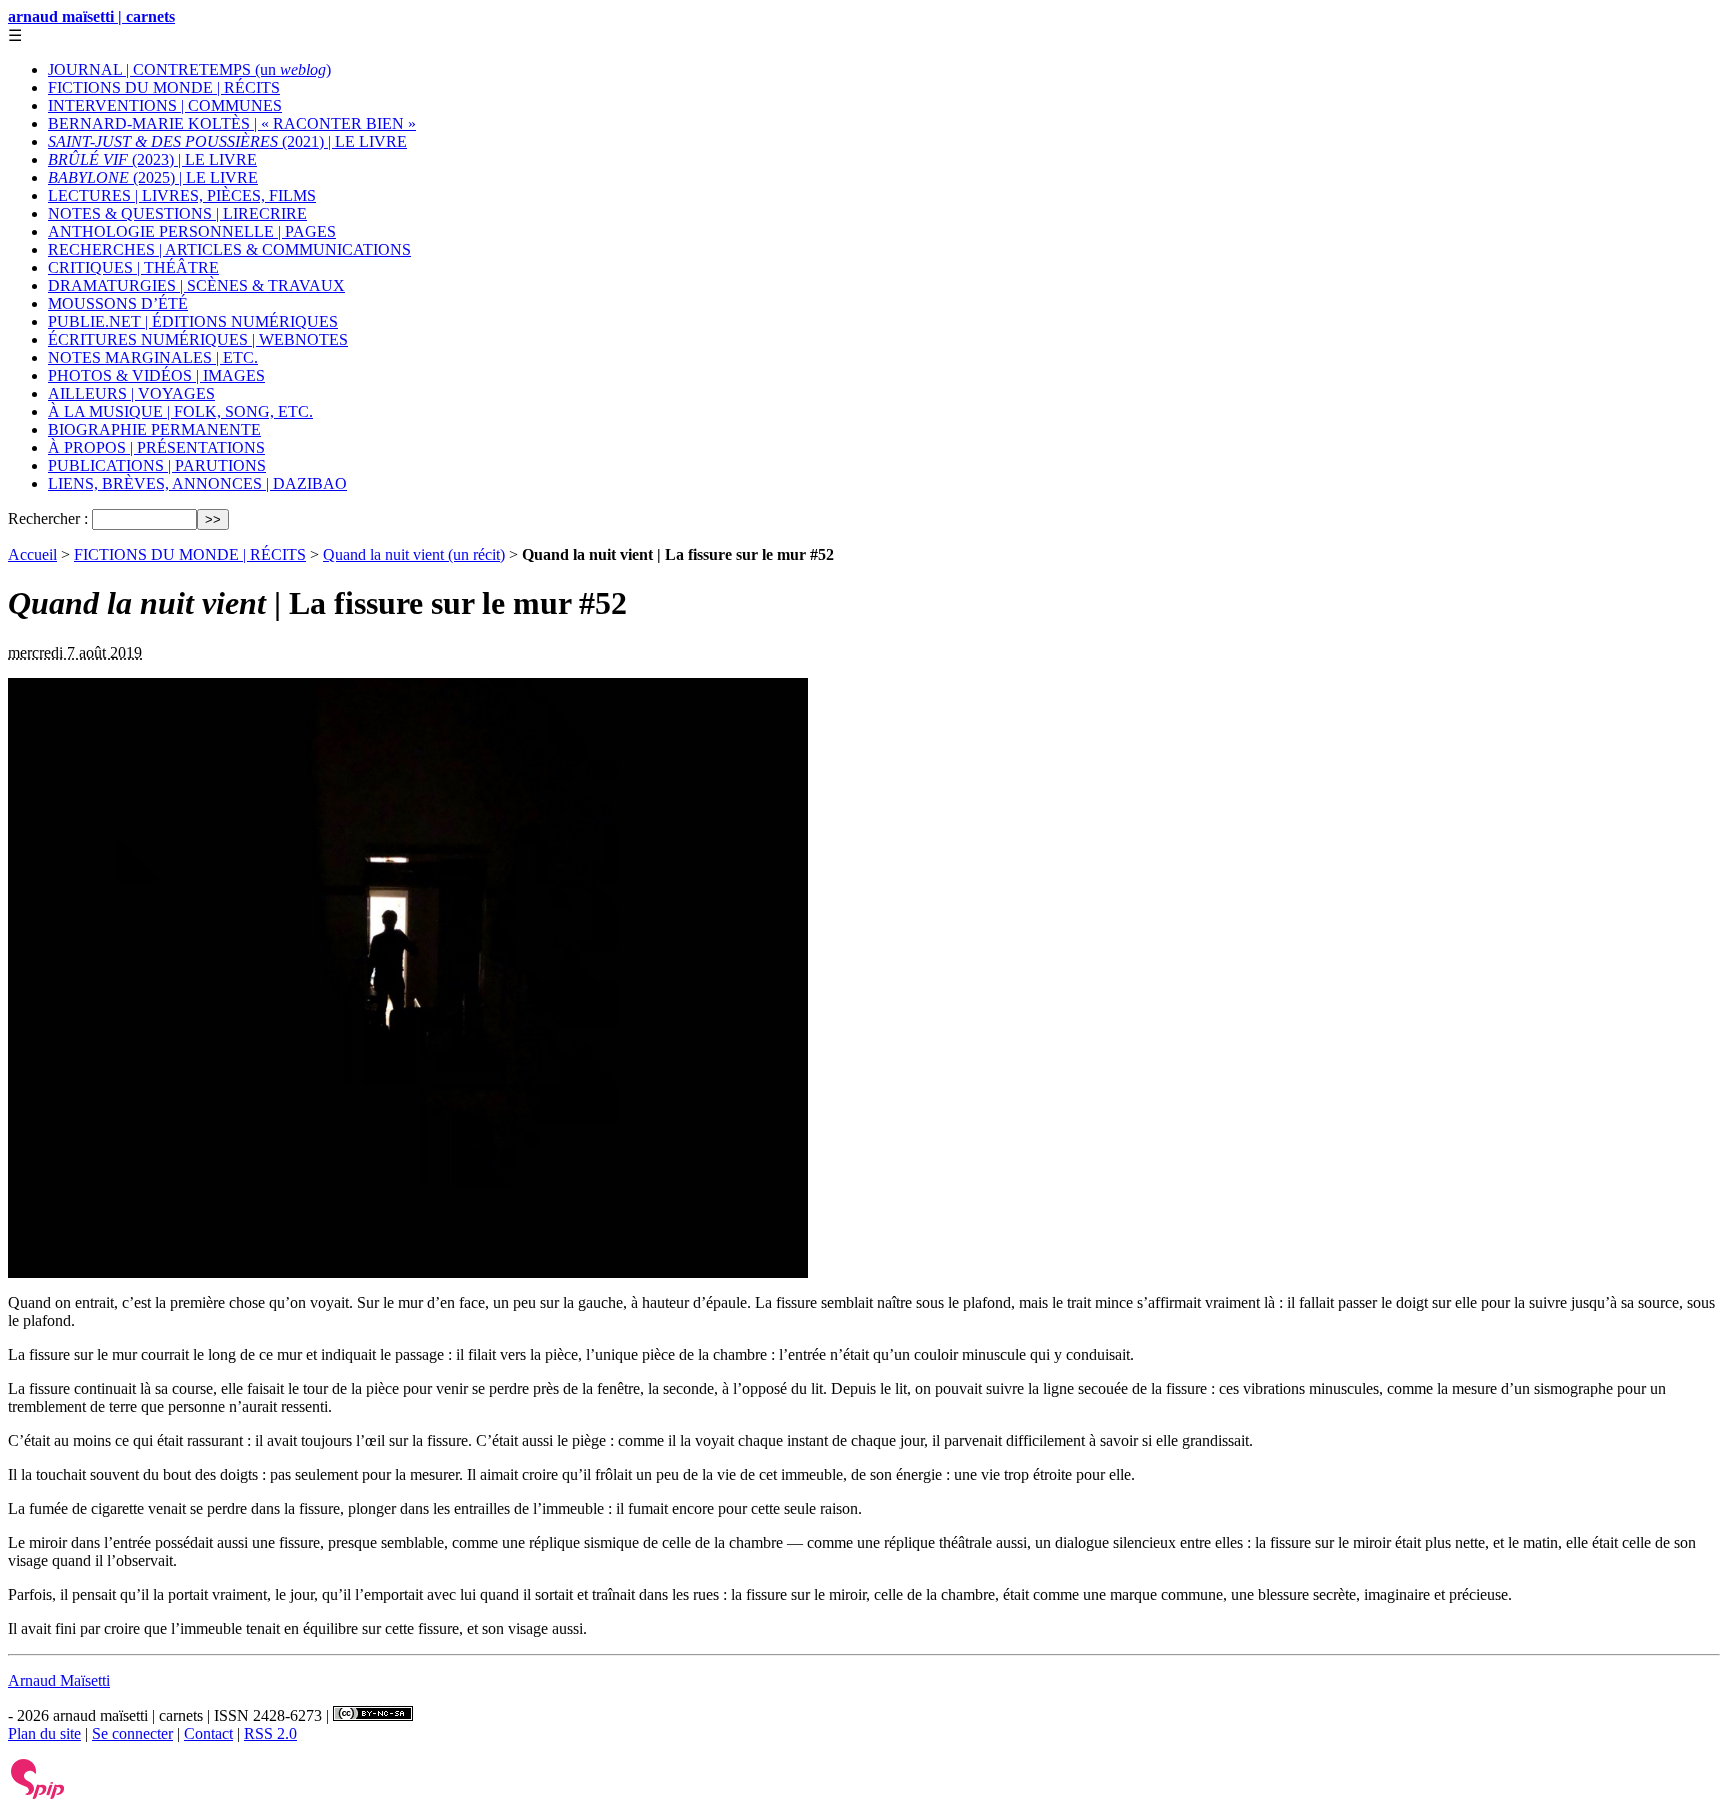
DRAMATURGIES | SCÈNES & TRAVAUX (196, 285)
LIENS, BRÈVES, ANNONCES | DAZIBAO (197, 483)
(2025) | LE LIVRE (153, 177)
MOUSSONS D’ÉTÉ (118, 303)
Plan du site (44, 1733)
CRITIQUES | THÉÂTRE (133, 267)
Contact (208, 1733)
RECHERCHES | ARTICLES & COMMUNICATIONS (229, 249)
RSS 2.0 (270, 1733)
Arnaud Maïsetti (59, 1680)
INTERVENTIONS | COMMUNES (165, 105)
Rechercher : (48, 518)
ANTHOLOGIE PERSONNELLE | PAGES (192, 231)
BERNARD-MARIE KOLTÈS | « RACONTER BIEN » (232, 123)
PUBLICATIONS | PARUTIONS (157, 465)
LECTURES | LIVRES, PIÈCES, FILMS (182, 195)
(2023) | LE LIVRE (152, 159)
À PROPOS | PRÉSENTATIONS (156, 447)
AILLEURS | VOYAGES (131, 393)
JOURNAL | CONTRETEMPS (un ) (189, 69)
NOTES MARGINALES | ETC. (153, 357)
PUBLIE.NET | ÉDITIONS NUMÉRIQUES (193, 321)
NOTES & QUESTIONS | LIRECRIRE (177, 213)
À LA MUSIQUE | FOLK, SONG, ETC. (180, 411)
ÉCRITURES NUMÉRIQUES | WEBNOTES (198, 339)
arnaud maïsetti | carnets (91, 16)
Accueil (32, 554)
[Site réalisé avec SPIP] (38, 1794)
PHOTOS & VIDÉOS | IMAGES (156, 375)
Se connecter (132, 1733)
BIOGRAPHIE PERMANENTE (154, 429)
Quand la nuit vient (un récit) (414, 554)
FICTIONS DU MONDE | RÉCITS (164, 87)
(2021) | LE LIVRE (227, 141)
